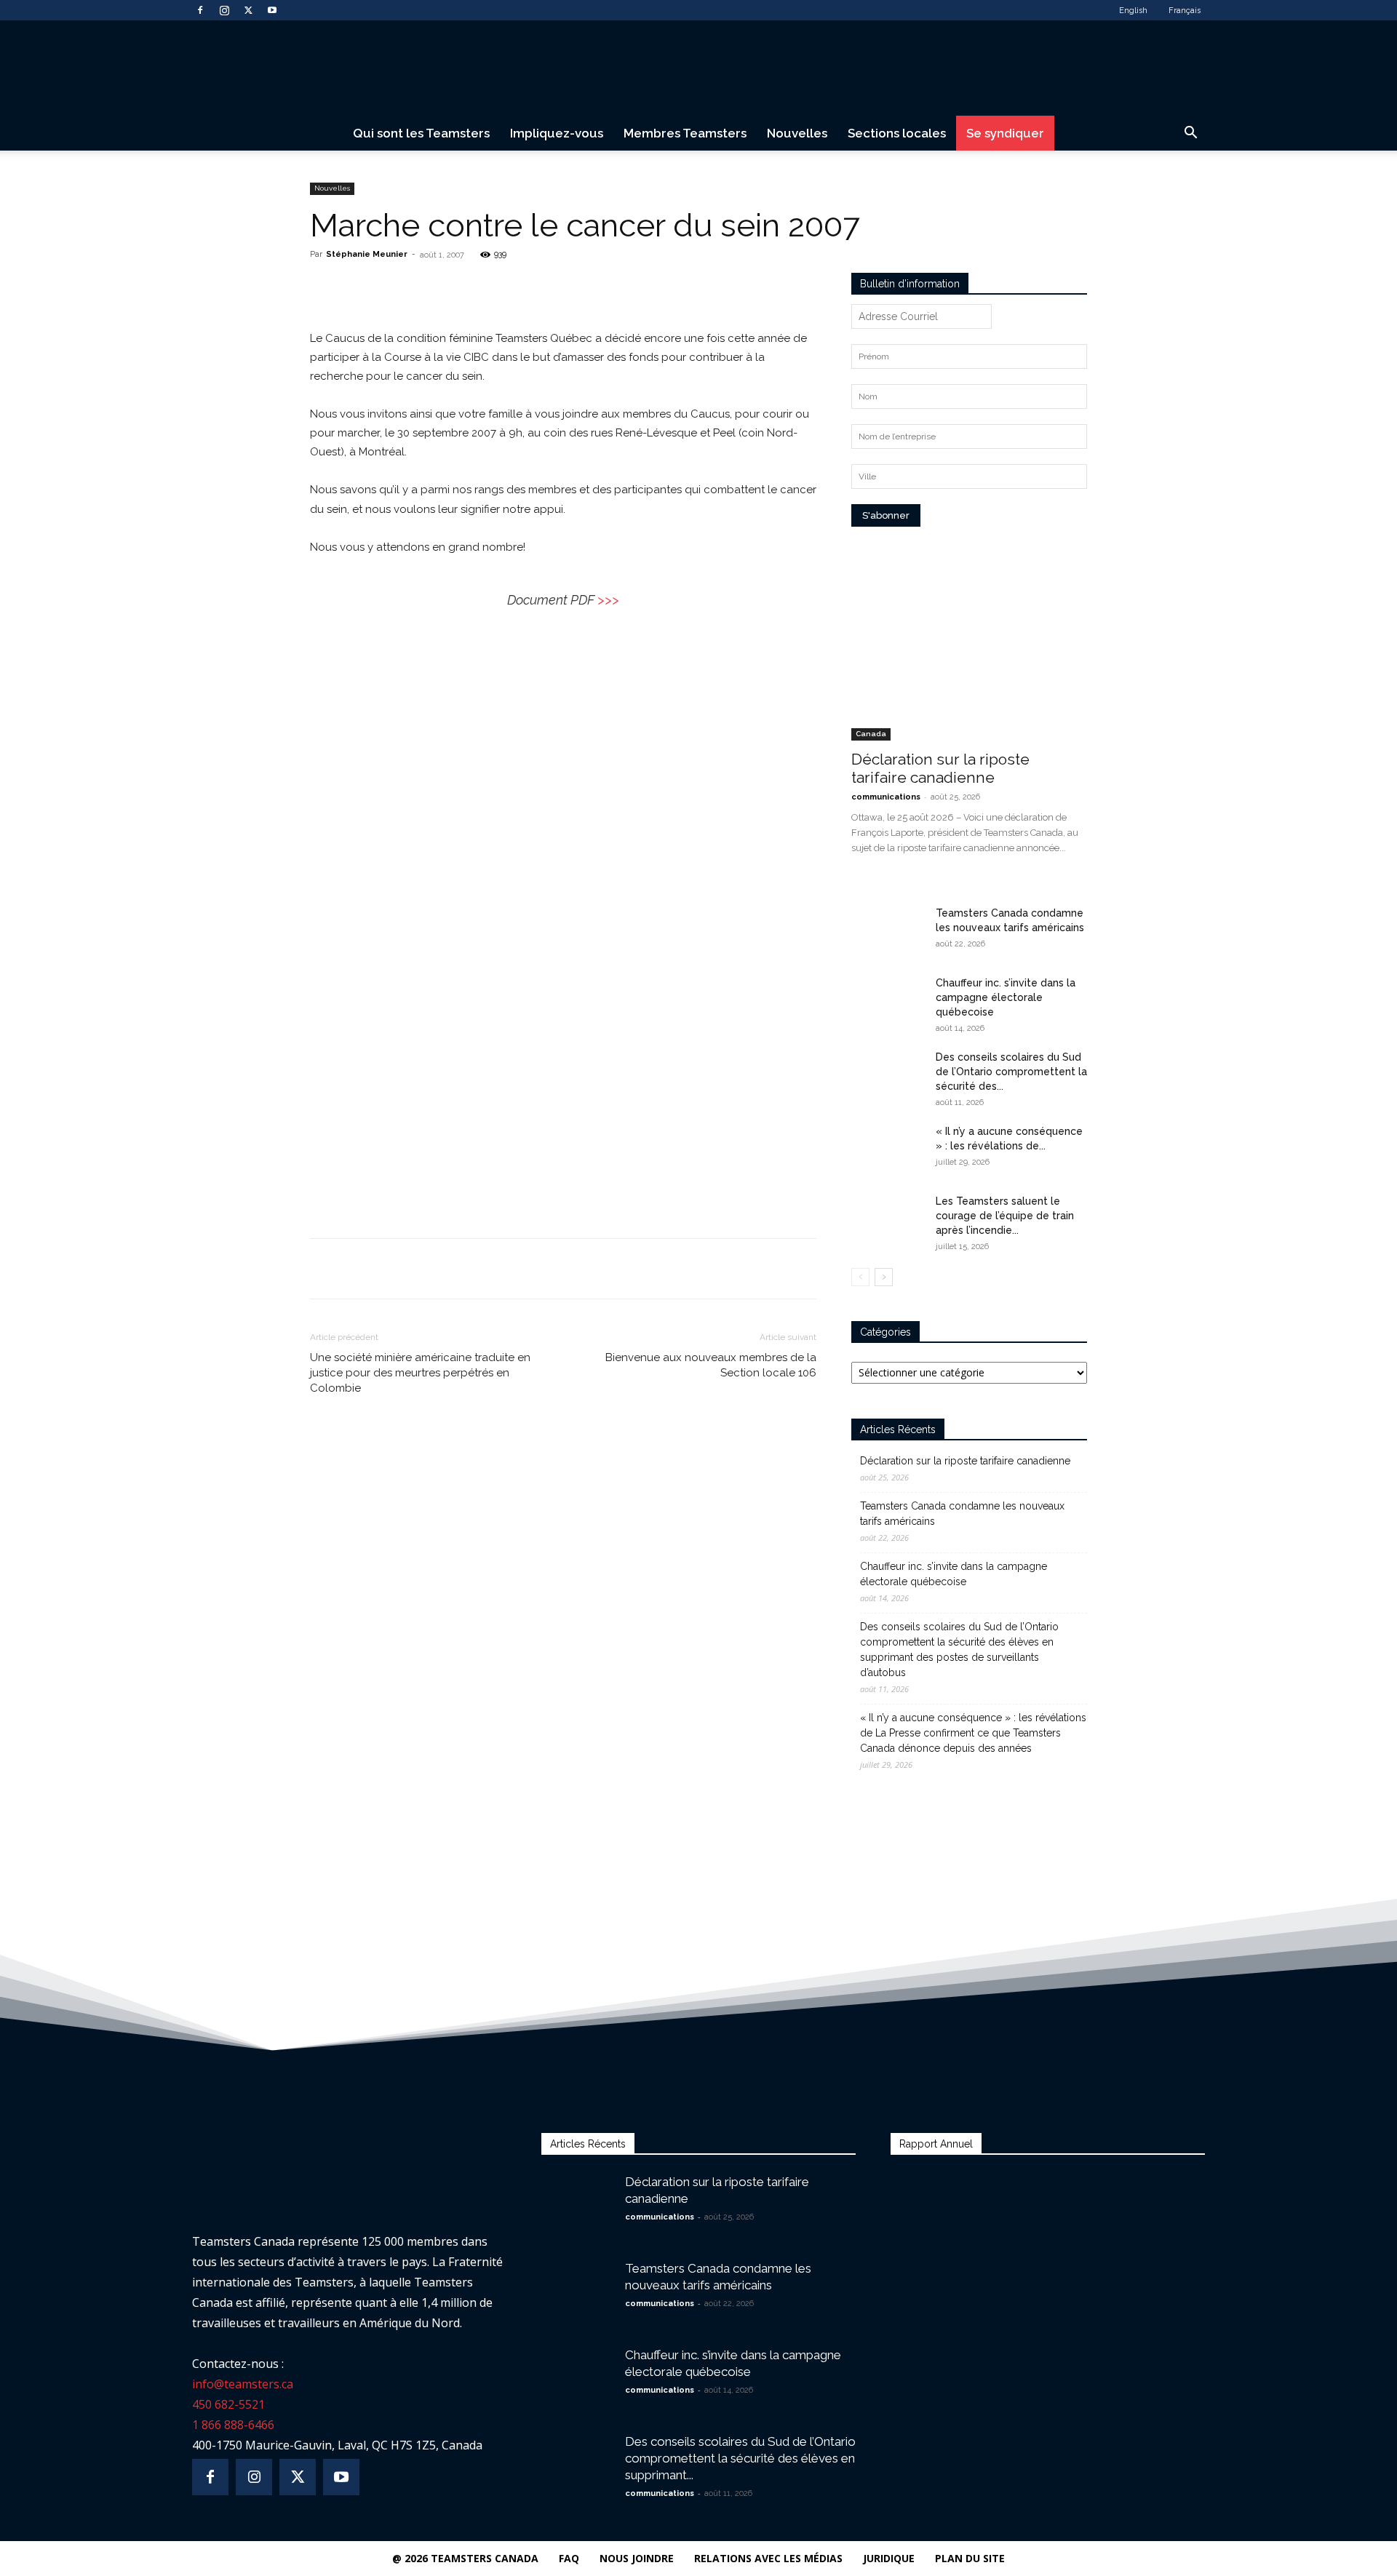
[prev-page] (860, 1277)
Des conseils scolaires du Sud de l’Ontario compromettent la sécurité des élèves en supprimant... (740, 2458)
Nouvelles (797, 133)
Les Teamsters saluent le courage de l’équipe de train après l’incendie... (1005, 1216)
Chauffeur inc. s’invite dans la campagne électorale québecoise (1006, 997)
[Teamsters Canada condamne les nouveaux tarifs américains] (888, 931)
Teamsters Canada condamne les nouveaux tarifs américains (962, 1514)
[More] (528, 287)
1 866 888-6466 (233, 2425)
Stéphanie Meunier (367, 254)
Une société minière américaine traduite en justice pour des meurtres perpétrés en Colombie (420, 1373)
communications (886, 797)
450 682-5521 (228, 2404)
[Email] (494, 287)
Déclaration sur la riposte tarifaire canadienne (940, 768)
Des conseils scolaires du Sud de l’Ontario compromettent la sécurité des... (1011, 1072)
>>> (608, 600)
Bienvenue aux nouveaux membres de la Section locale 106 (711, 1365)
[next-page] (884, 1277)
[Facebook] (200, 10)
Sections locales (897, 133)
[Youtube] (272, 10)
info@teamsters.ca (243, 2384)
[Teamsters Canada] (698, 69)
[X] (248, 10)
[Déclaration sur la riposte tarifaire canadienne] (969, 655)
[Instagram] (224, 10)
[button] (1190, 134)
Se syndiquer (1005, 133)
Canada (871, 734)
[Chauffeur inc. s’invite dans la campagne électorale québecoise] (888, 1001)
